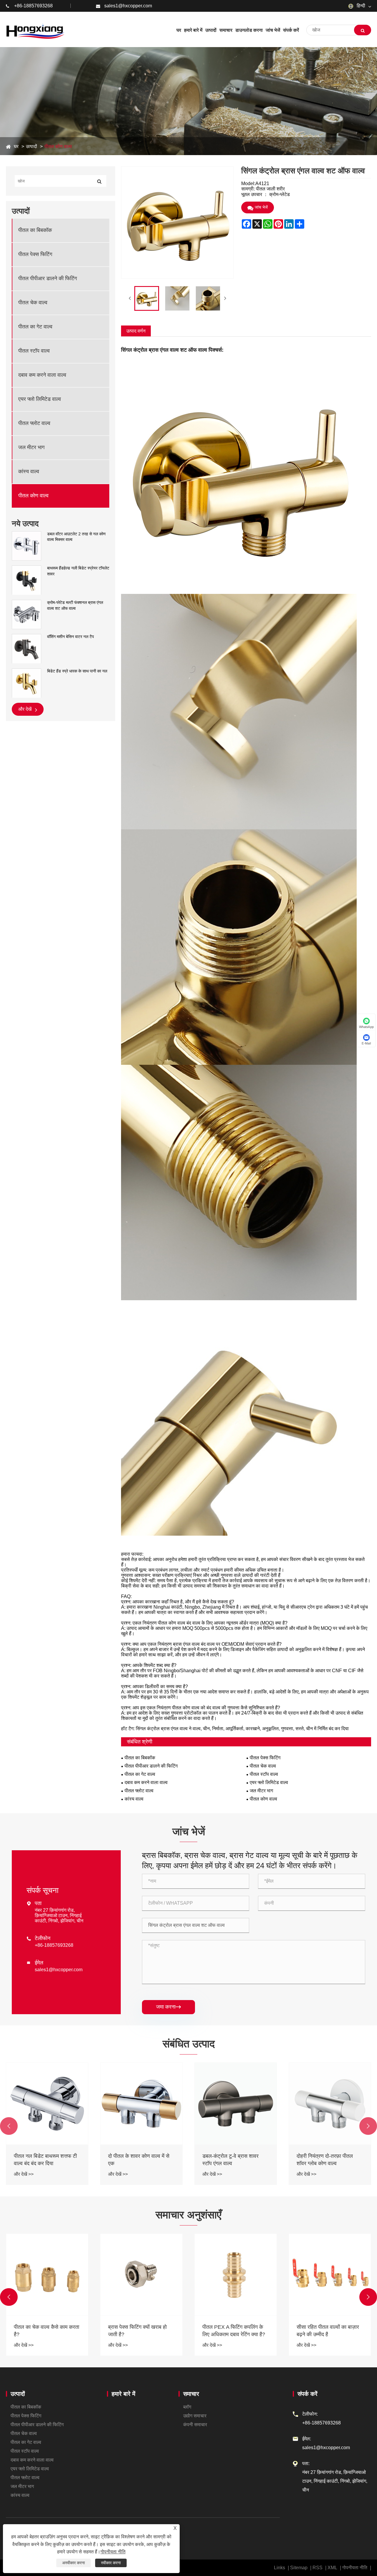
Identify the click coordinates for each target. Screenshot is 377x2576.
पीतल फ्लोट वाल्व (34, 423)
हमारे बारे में (123, 2394)
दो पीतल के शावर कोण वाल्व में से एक (327, 2160)
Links (280, 2568)
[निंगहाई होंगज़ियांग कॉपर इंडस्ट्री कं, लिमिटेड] (35, 30)
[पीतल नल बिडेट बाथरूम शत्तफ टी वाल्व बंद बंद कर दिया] (236, 2104)
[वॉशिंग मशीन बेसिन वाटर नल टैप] (27, 649)
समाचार (191, 2394)
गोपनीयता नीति (355, 2568)
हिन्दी (360, 6)
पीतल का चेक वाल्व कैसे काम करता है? (235, 2331)
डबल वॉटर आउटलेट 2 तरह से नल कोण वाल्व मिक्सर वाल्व (76, 537)
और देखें (25, 709)
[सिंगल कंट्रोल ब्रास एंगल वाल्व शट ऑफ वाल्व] (147, 298)
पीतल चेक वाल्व (33, 303)
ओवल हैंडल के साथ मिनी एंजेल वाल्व (137, 2160)
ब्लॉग (187, 2407)
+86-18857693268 (33, 6)
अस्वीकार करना (73, 2563)
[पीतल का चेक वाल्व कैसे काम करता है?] (236, 2275)
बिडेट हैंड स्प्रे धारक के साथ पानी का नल (77, 671)
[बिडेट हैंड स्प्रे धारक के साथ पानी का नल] (27, 683)
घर (16, 146)
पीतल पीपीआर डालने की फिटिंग (48, 279)
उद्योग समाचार (195, 2416)
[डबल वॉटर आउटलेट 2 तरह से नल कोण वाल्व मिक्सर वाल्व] (27, 546)
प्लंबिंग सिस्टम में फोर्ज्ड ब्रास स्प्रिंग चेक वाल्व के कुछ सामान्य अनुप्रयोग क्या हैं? (47, 2331)
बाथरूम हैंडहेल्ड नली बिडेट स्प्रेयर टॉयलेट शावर (78, 571)
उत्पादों (32, 146)
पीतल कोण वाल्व (58, 146)
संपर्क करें (307, 2394)
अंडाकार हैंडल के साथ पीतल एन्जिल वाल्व (40, 2160)
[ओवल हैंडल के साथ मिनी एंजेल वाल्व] (141, 2104)
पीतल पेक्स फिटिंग (35, 255)
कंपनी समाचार (195, 2425)
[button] (9, 2126)
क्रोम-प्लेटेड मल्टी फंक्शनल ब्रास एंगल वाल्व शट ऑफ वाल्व (75, 605)
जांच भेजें (261, 207)
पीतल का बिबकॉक (35, 230)
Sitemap (299, 2568)
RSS (318, 2568)
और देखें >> (24, 2174)
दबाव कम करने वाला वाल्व (42, 375)
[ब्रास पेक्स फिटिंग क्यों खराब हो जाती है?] (330, 2275)
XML (332, 2568)
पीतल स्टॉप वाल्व (34, 351)
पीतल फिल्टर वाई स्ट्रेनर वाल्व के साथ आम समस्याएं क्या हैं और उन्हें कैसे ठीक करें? (140, 2331)
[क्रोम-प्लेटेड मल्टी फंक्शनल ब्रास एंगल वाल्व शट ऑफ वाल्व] (27, 614)
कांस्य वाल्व (29, 472)
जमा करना (168, 2007)
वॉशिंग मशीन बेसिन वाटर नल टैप (71, 637)
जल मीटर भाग (31, 448)
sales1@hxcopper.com (128, 6)
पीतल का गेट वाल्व (35, 327)
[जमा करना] (363, 30)
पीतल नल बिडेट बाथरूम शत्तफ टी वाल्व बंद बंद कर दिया (234, 2160)
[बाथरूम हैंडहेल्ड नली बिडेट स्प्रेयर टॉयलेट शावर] (27, 580)
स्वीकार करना (111, 2563)
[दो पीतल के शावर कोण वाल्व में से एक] (330, 2104)
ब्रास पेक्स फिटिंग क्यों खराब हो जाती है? (326, 2331)
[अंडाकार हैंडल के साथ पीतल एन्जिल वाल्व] (47, 2104)
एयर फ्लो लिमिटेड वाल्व (40, 399)
